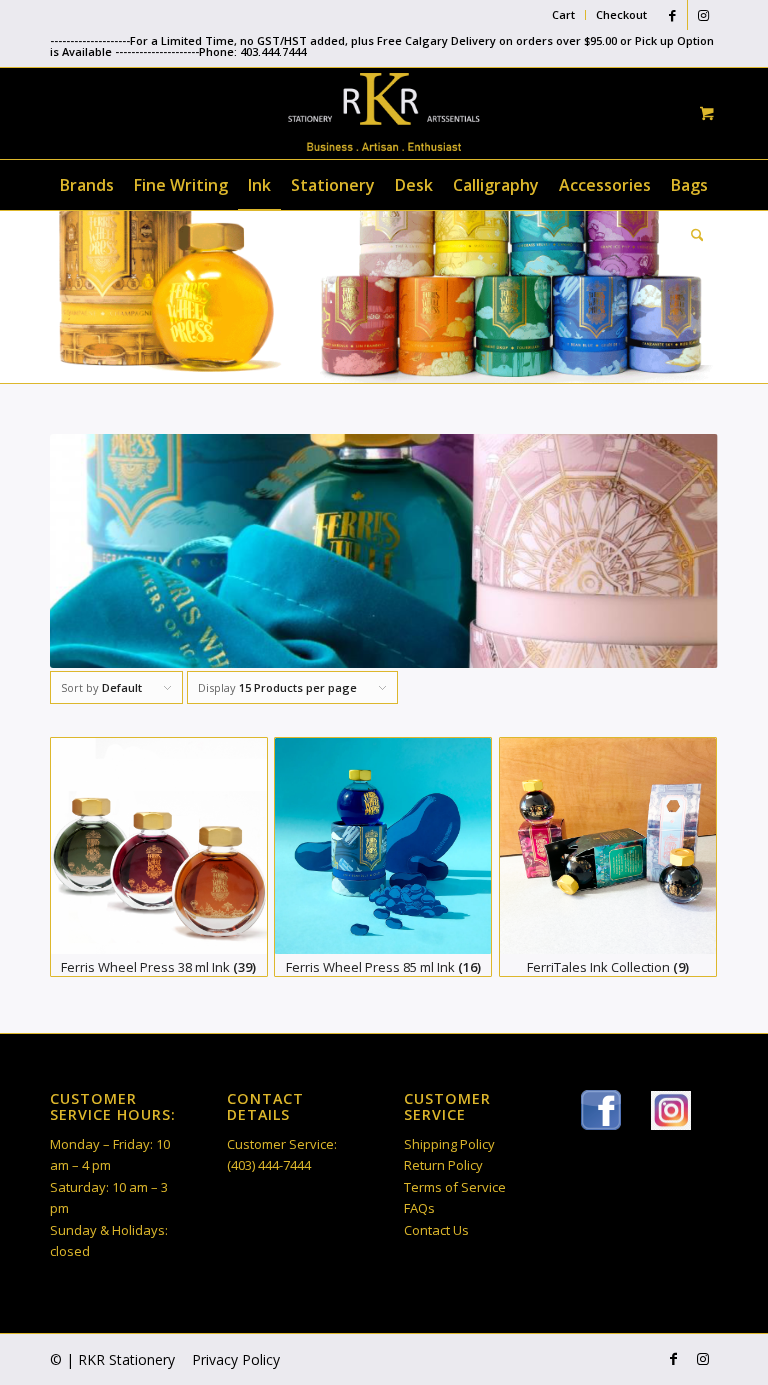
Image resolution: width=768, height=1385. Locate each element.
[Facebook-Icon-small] (601, 1110)
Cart (563, 14)
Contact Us (436, 1230)
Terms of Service (455, 1187)
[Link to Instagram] (703, 15)
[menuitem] (564, 15)
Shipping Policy (449, 1144)
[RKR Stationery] (384, 112)
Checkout (621, 14)
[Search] (692, 235)
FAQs (419, 1208)
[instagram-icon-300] (671, 1110)
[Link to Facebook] (672, 15)
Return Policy (443, 1165)
